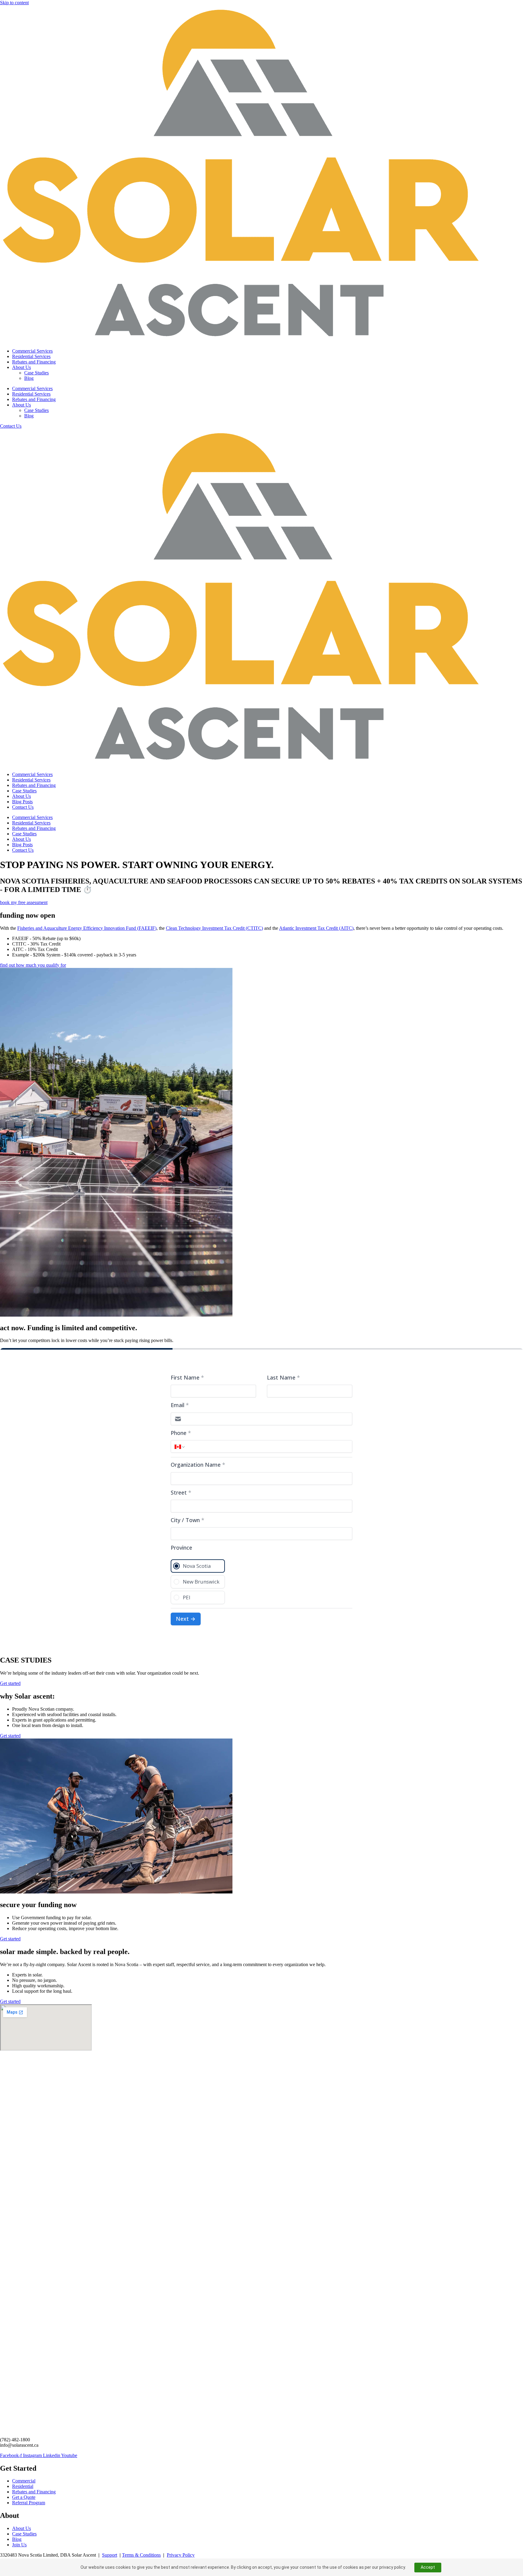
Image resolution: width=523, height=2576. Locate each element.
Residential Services (31, 356)
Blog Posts (22, 802)
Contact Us (23, 807)
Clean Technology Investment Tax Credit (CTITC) (214, 928)
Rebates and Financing (34, 362)
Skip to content (14, 3)
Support (110, 2555)
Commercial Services (32, 351)
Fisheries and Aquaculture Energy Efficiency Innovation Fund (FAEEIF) (87, 928)
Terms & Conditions (141, 2555)
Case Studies (36, 373)
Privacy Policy (181, 2555)
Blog (29, 378)
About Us (21, 367)
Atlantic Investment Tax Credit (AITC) (316, 928)
